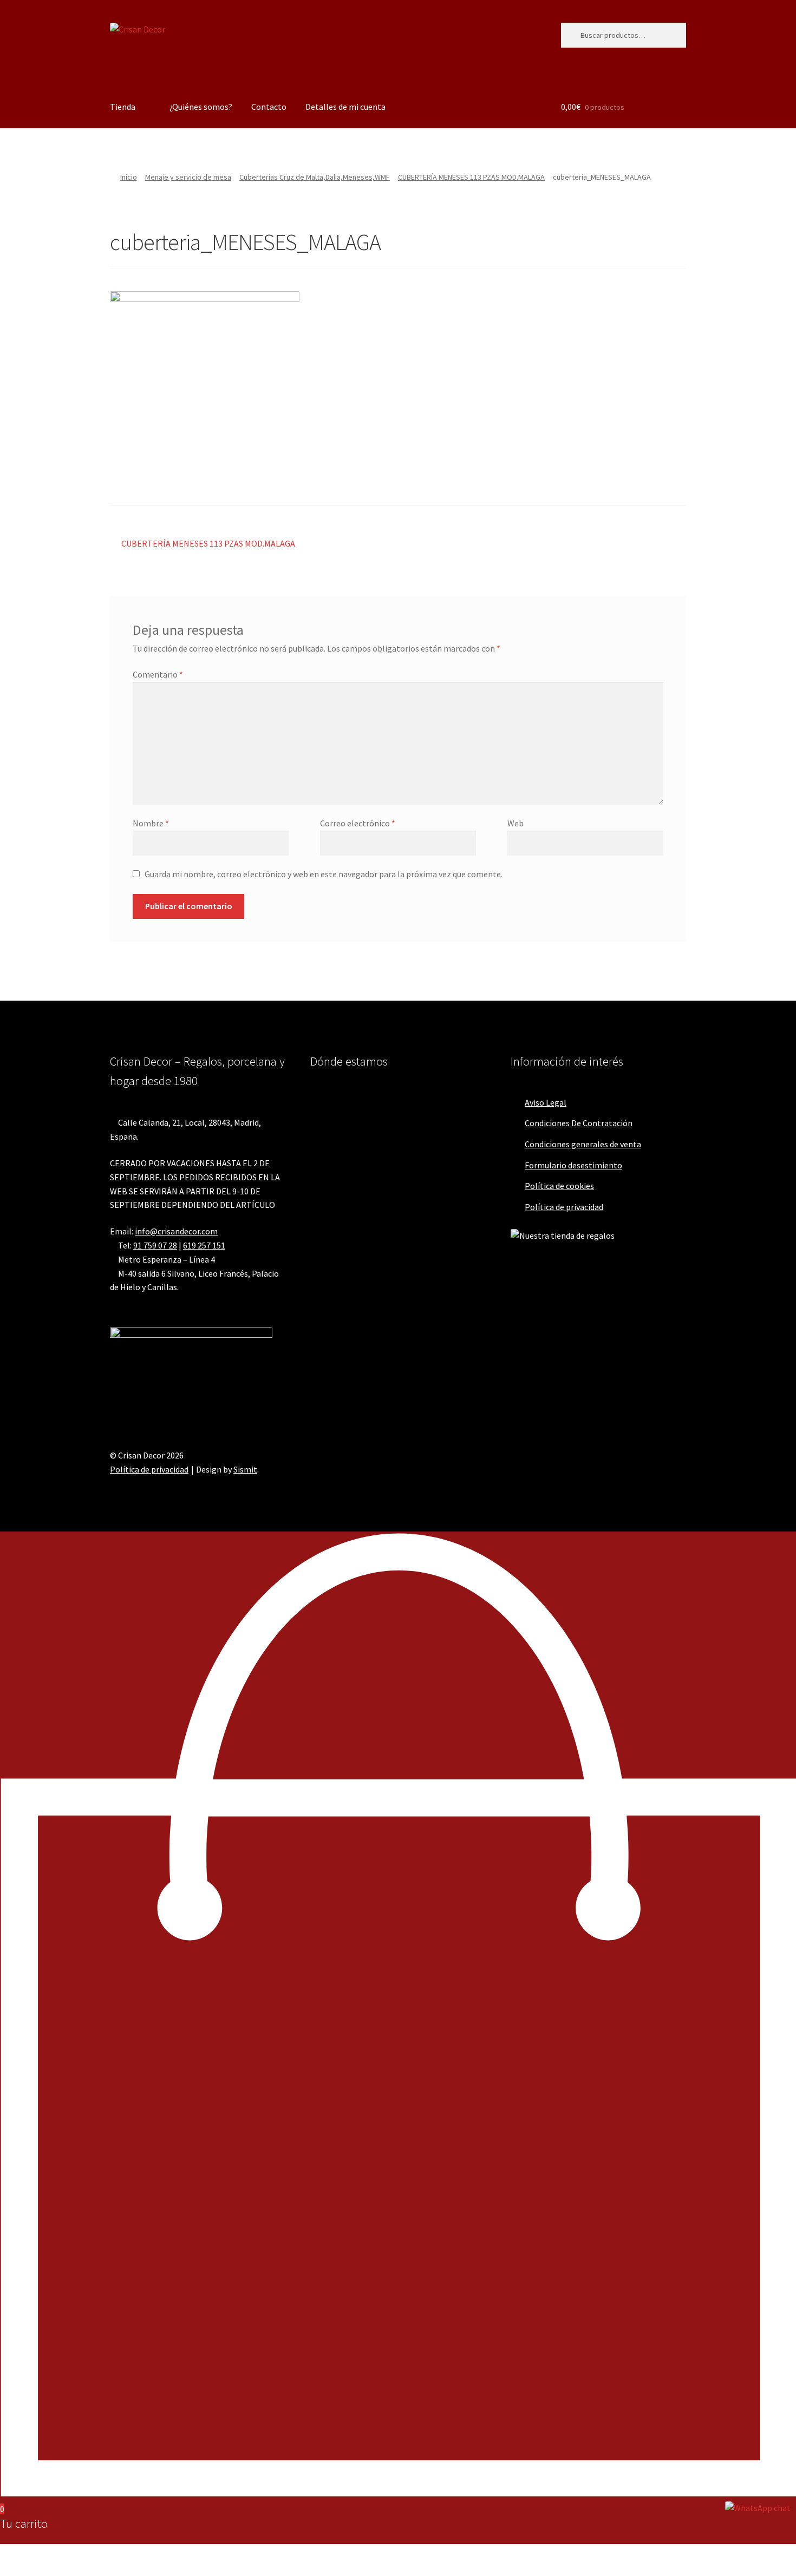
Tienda (123, 107)
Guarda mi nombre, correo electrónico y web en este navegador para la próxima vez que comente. (324, 874)
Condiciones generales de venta (583, 1144)
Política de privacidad (564, 1207)
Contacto (269, 107)
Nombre (151, 823)
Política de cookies (559, 1186)
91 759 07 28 (155, 1245)
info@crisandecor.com (176, 1231)
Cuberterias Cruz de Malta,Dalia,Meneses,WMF (315, 177)
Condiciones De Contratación (579, 1123)
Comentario (158, 674)
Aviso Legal (546, 1102)
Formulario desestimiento (573, 1165)
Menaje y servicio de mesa (188, 177)
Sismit (245, 1469)
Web (516, 823)
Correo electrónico (358, 823)
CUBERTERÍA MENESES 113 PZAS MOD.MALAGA (471, 177)
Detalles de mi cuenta (345, 107)
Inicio (129, 177)
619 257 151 (204, 1245)
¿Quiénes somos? (201, 107)
